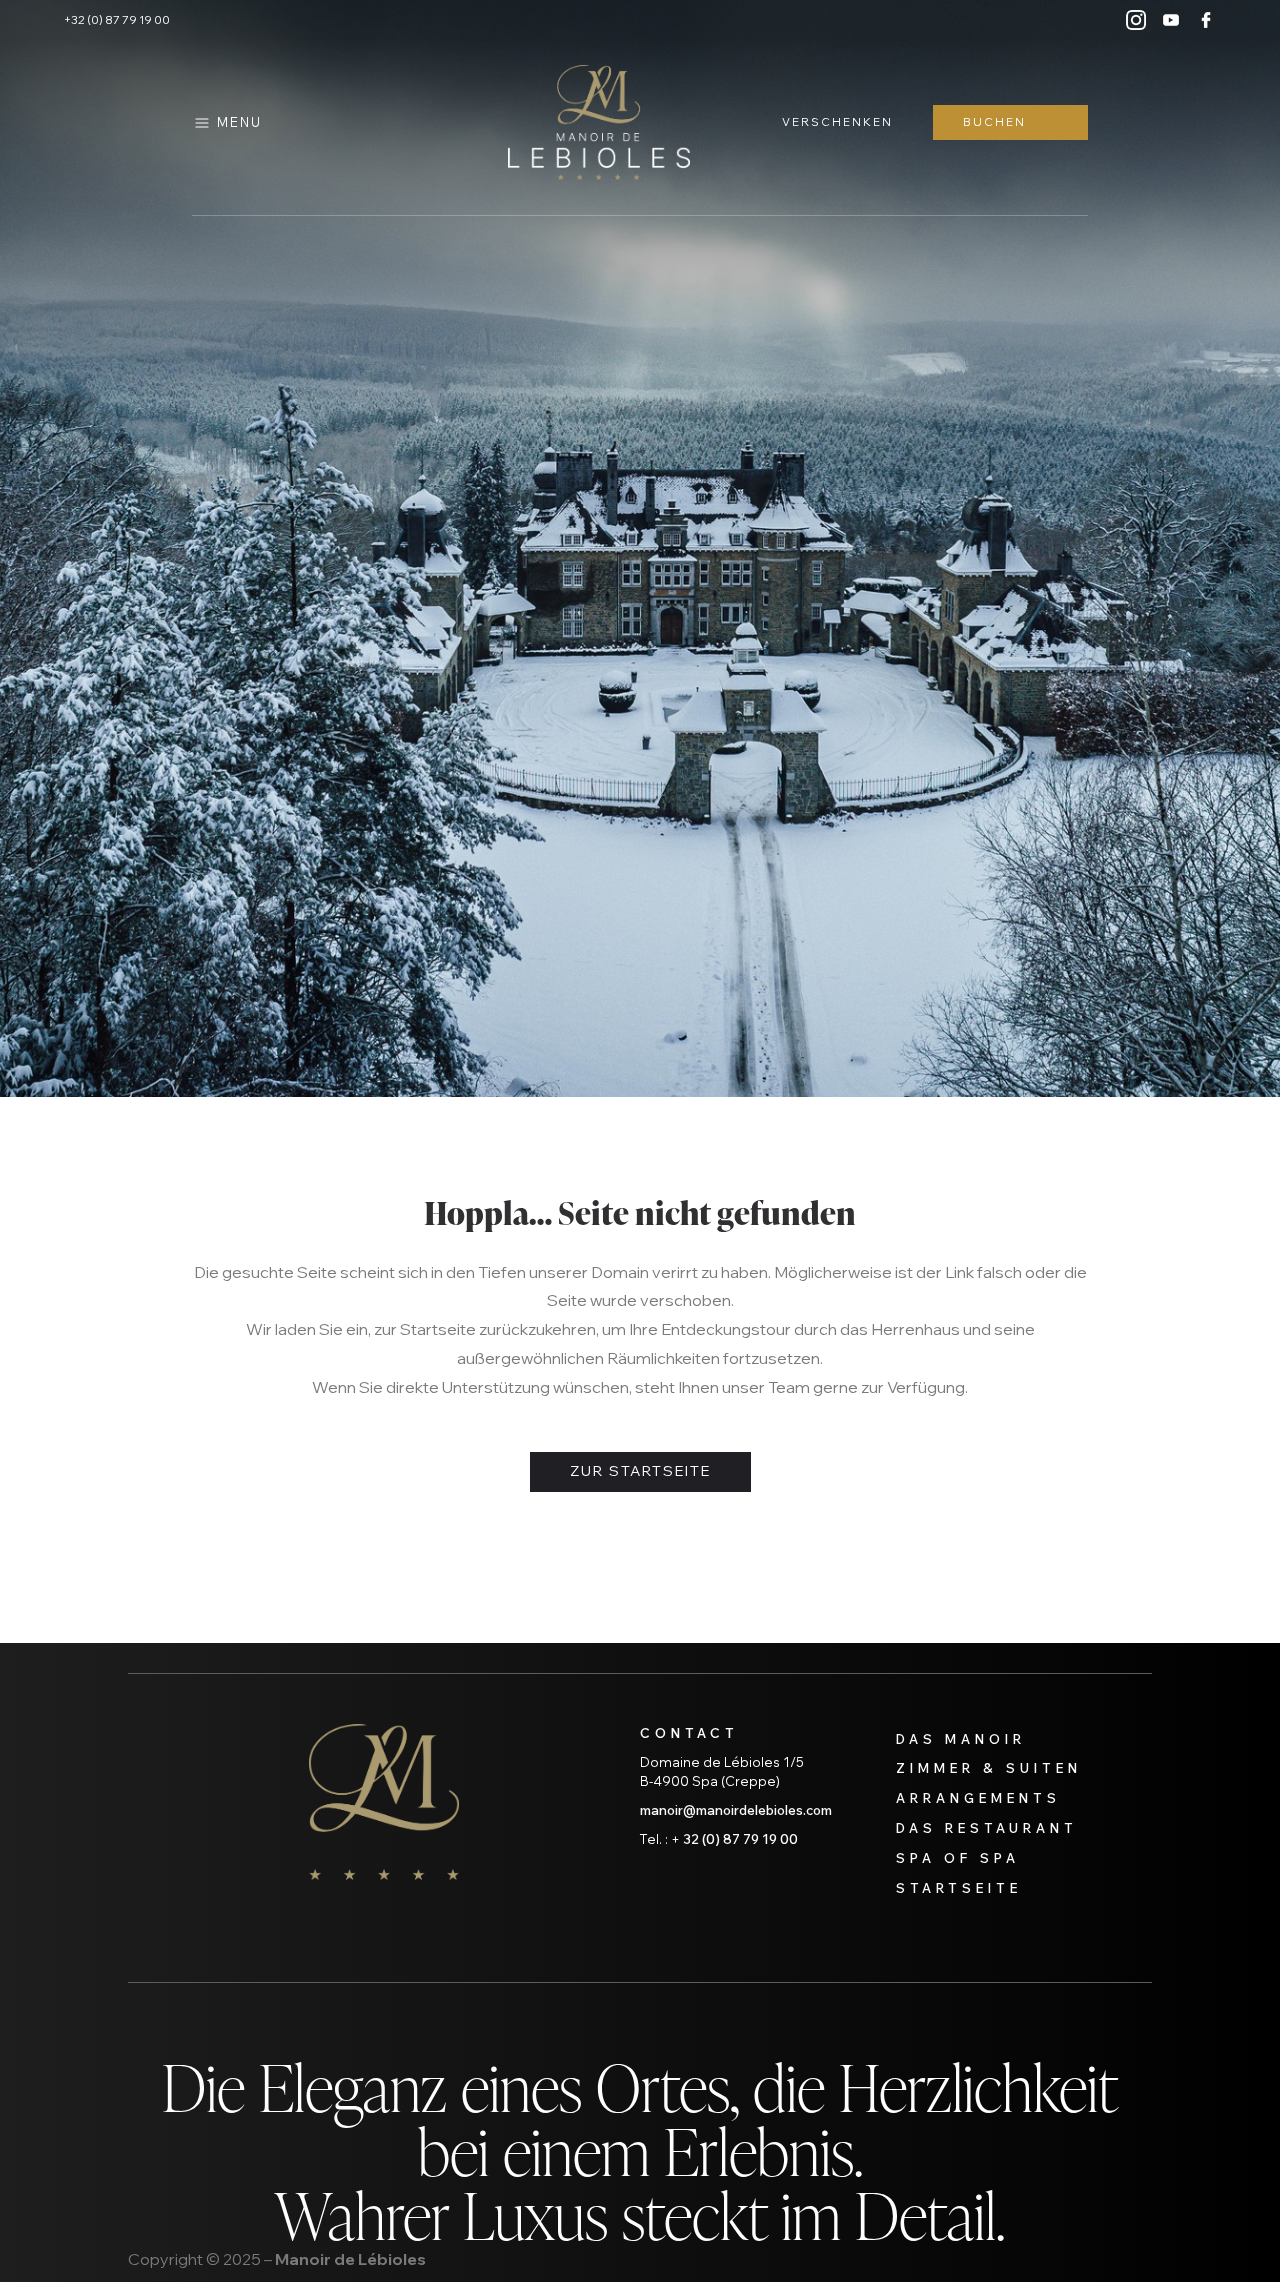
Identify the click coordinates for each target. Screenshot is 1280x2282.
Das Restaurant (987, 1828)
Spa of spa (958, 1858)
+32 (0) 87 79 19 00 (117, 20)
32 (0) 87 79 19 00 (740, 1839)
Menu (239, 122)
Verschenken (837, 122)
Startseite (959, 1888)
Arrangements (978, 1798)
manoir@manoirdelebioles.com (736, 1810)
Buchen (994, 122)
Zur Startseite (640, 1470)
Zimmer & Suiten (989, 1768)
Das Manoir (961, 1739)
